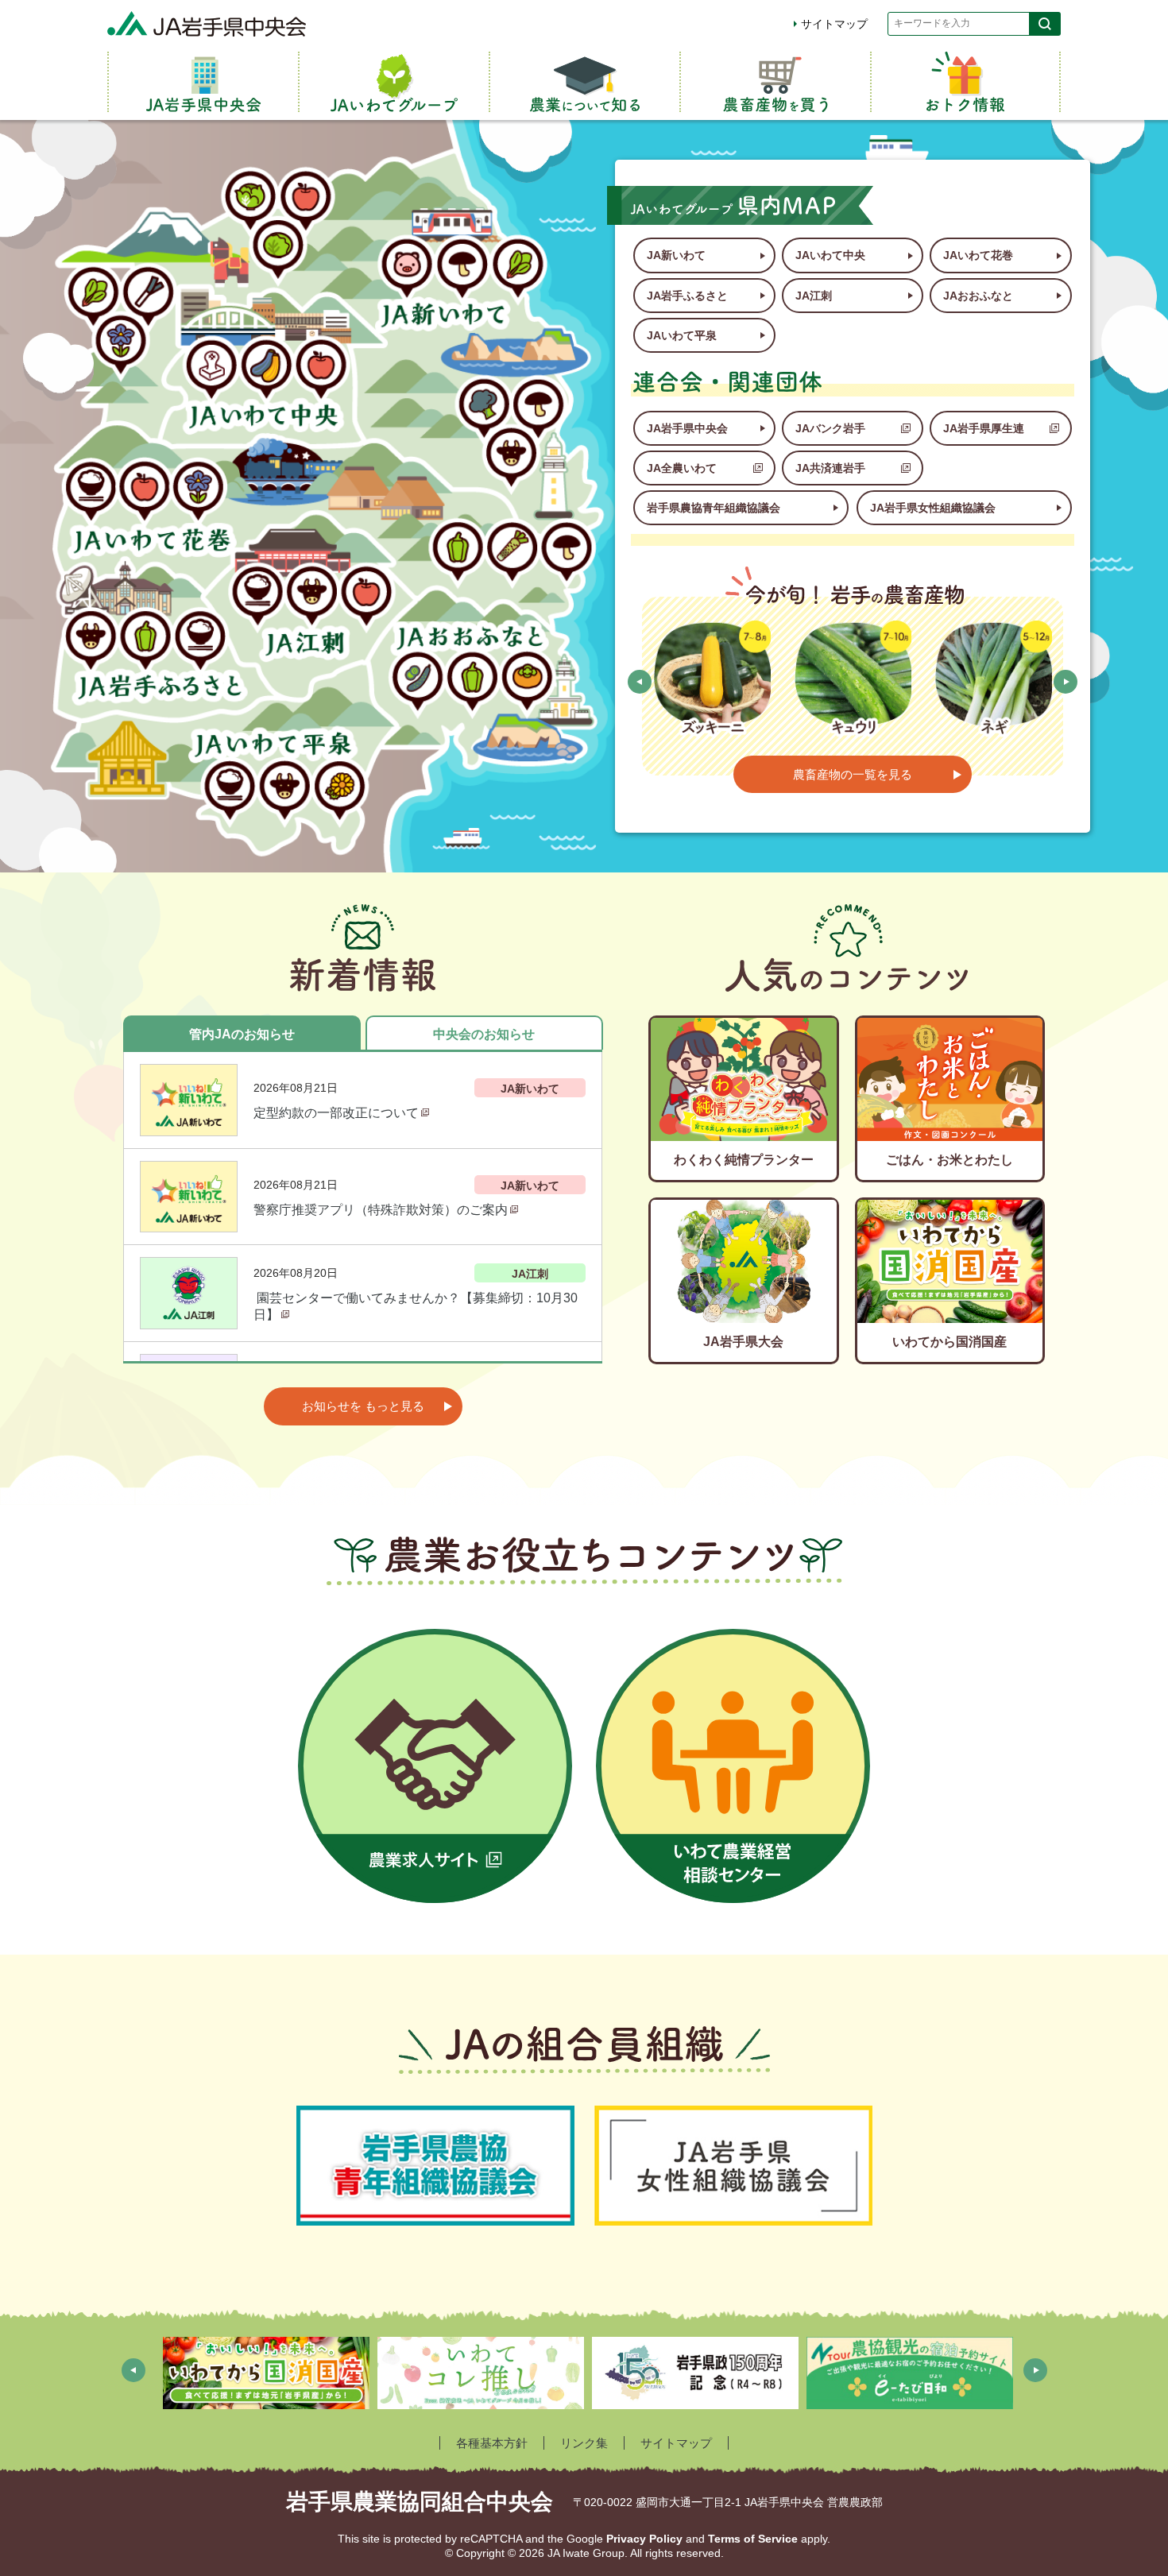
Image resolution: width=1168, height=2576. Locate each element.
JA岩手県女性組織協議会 (933, 508)
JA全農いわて (682, 468)
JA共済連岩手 (830, 468)
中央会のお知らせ (484, 1034)
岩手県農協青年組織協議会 (714, 508)
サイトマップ (834, 24)
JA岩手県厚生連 (984, 428)
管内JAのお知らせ (242, 1034)
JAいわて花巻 (978, 255)
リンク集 (584, 2443)
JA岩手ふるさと (687, 296)
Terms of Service (753, 2539)
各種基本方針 (492, 2443)
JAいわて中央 (830, 255)
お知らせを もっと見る (363, 1406)
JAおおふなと (978, 296)
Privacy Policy (644, 2539)
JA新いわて (676, 255)
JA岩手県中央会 (687, 428)
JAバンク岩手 (830, 428)
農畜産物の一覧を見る (853, 774)
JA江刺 (814, 296)
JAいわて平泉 (682, 335)
